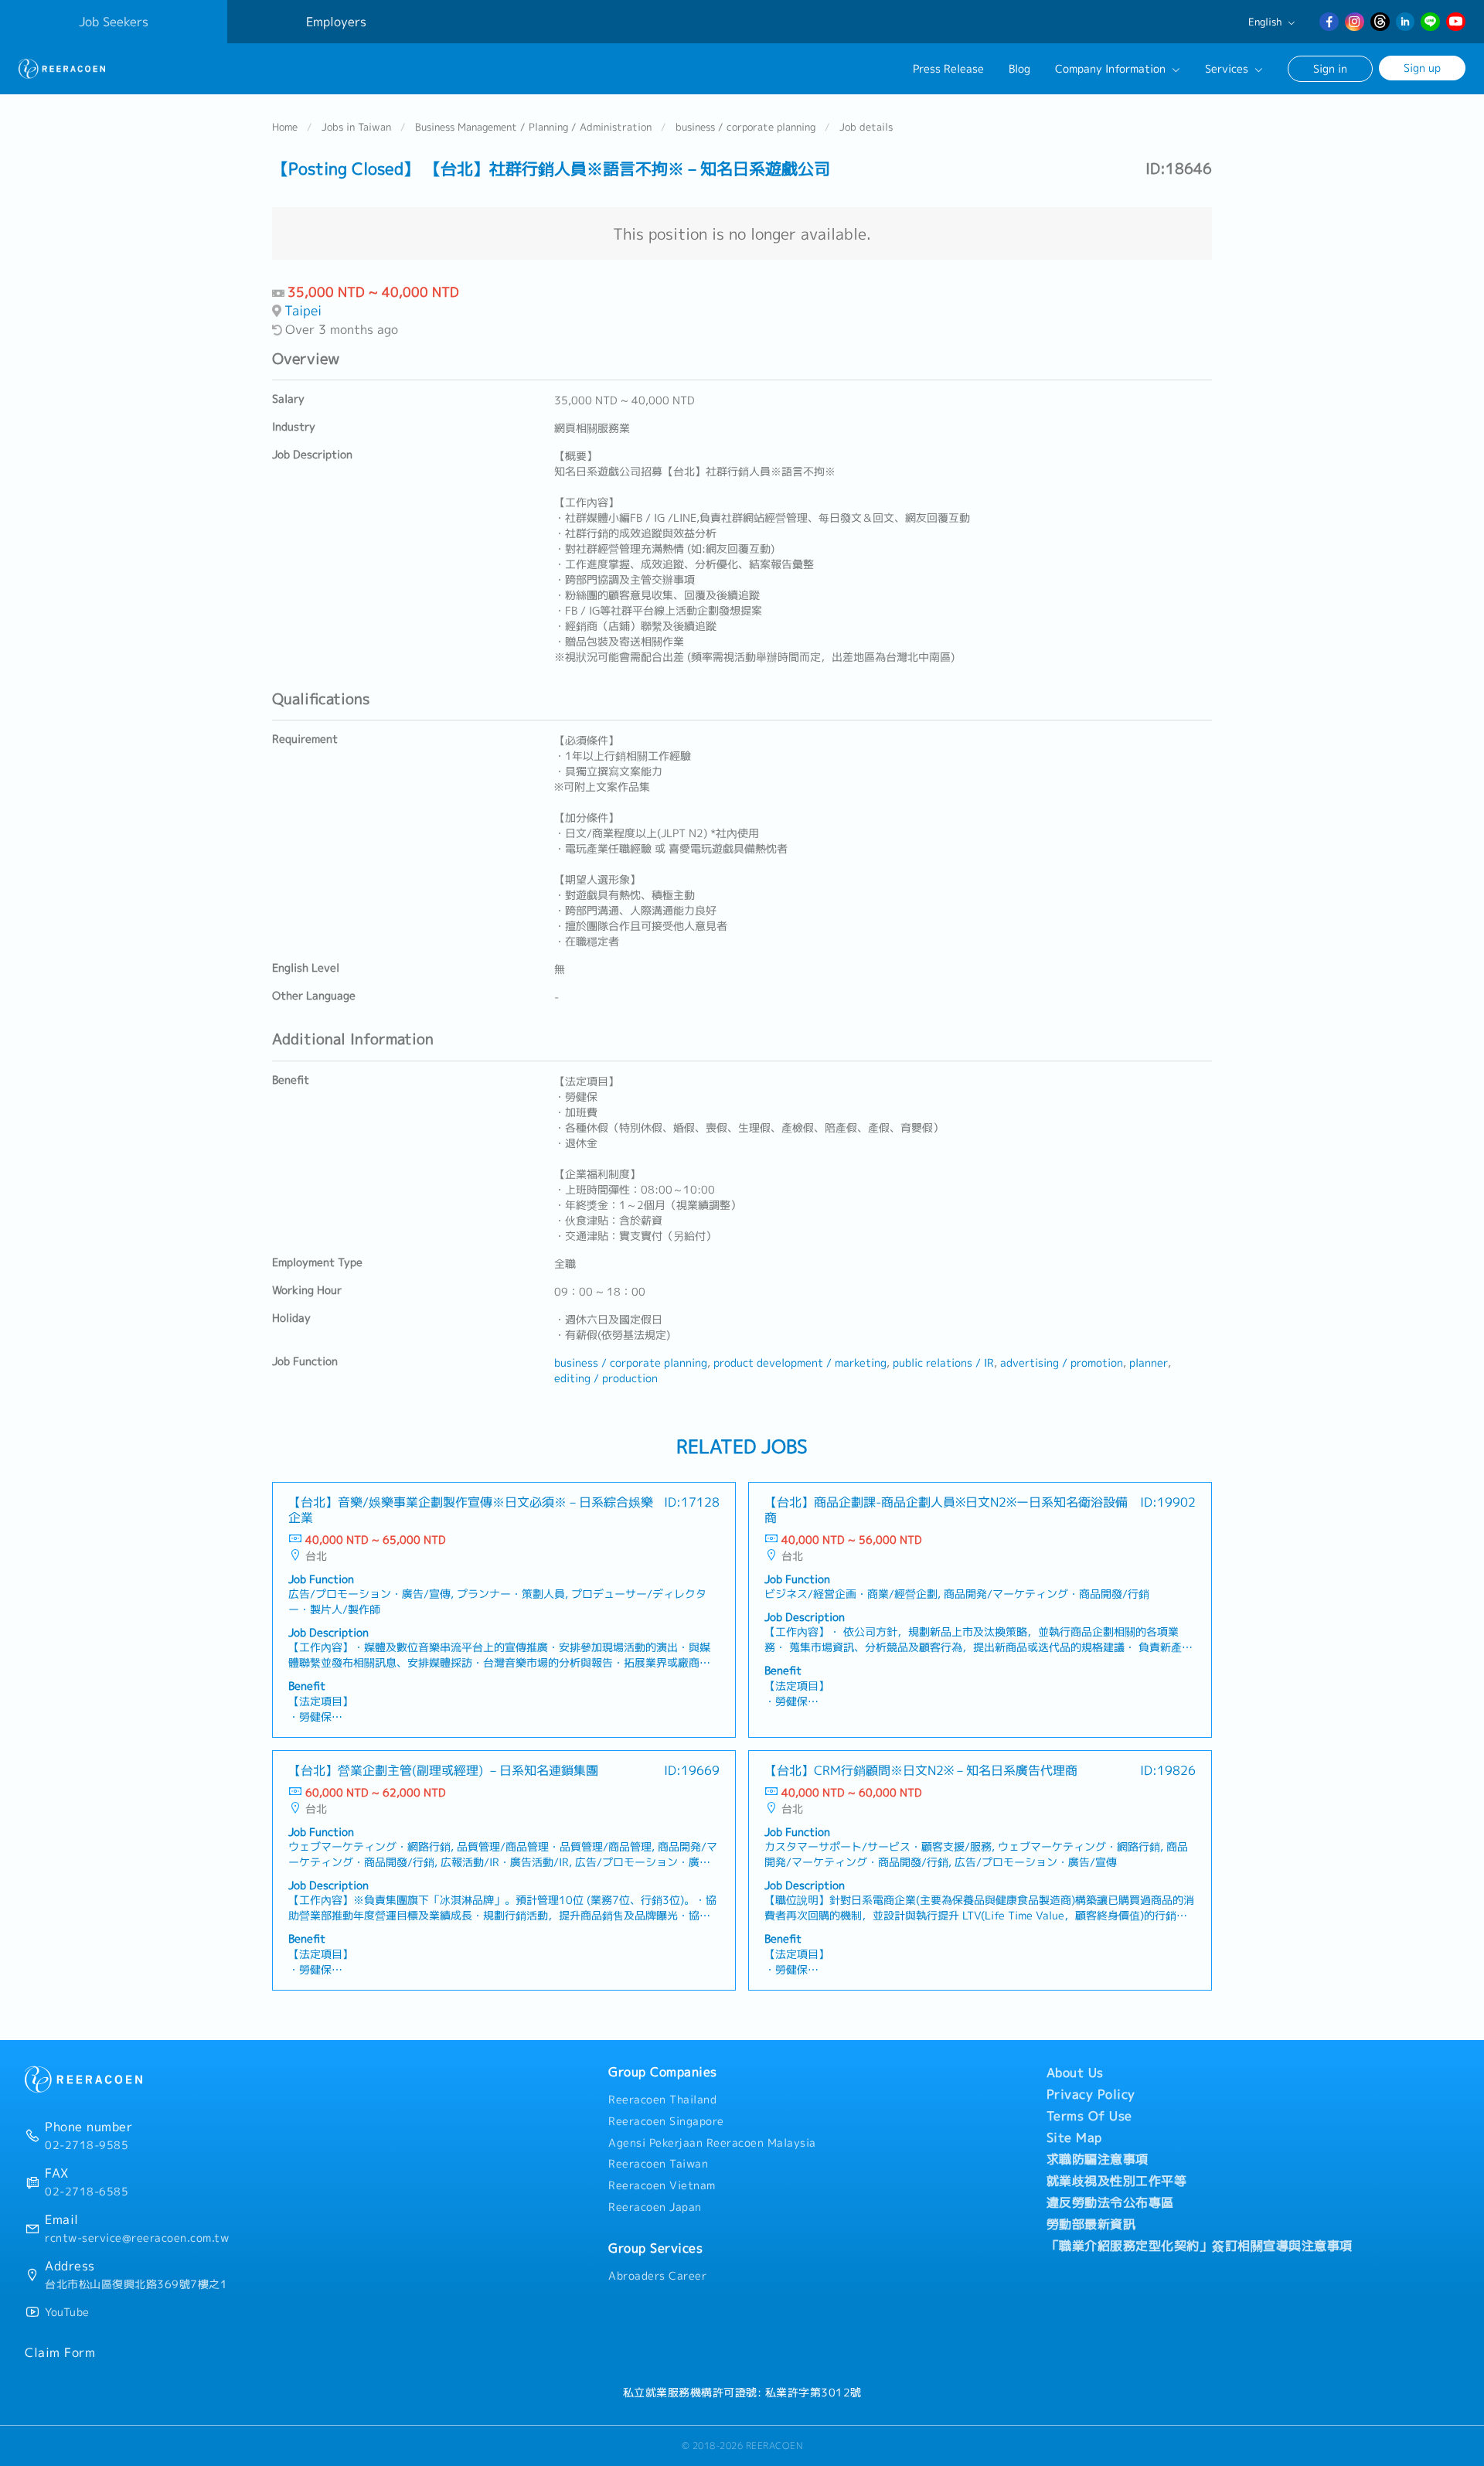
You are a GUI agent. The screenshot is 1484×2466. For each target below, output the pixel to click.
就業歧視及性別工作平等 (1117, 2181)
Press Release (948, 69)
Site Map (1074, 2137)
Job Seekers (114, 22)
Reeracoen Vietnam (662, 2185)
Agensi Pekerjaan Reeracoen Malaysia (712, 2143)
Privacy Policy (1091, 2094)
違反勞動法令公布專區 (1110, 2202)
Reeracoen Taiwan (658, 2164)
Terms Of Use (1089, 2116)
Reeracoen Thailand (662, 2100)
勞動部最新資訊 (1091, 2224)
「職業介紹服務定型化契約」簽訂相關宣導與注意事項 (1200, 2246)
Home (285, 127)
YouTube (67, 2312)
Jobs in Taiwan (356, 127)
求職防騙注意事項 (1098, 2159)
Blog (1019, 69)
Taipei (303, 310)
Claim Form (60, 2352)
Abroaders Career (657, 2276)
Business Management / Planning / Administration (533, 127)
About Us (1075, 2073)
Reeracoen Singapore (666, 2121)
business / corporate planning (745, 127)
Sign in (1330, 68)
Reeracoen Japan (655, 2207)
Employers (336, 22)
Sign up (1422, 68)
